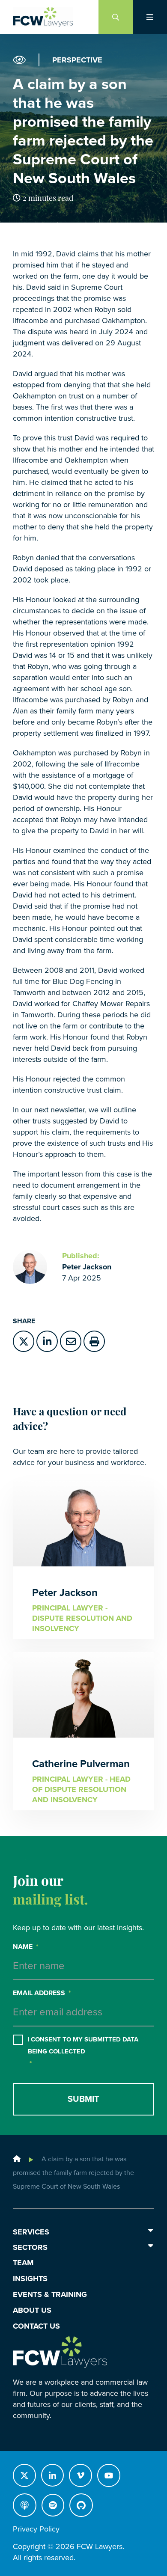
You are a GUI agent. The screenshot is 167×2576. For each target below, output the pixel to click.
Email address (42, 1993)
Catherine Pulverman (81, 1764)
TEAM (23, 2263)
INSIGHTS (30, 2279)
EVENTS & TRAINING (50, 2294)
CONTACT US (36, 2326)
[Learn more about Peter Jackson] (30, 1267)
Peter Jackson (87, 1267)
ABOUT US (32, 2310)
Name (26, 1947)
